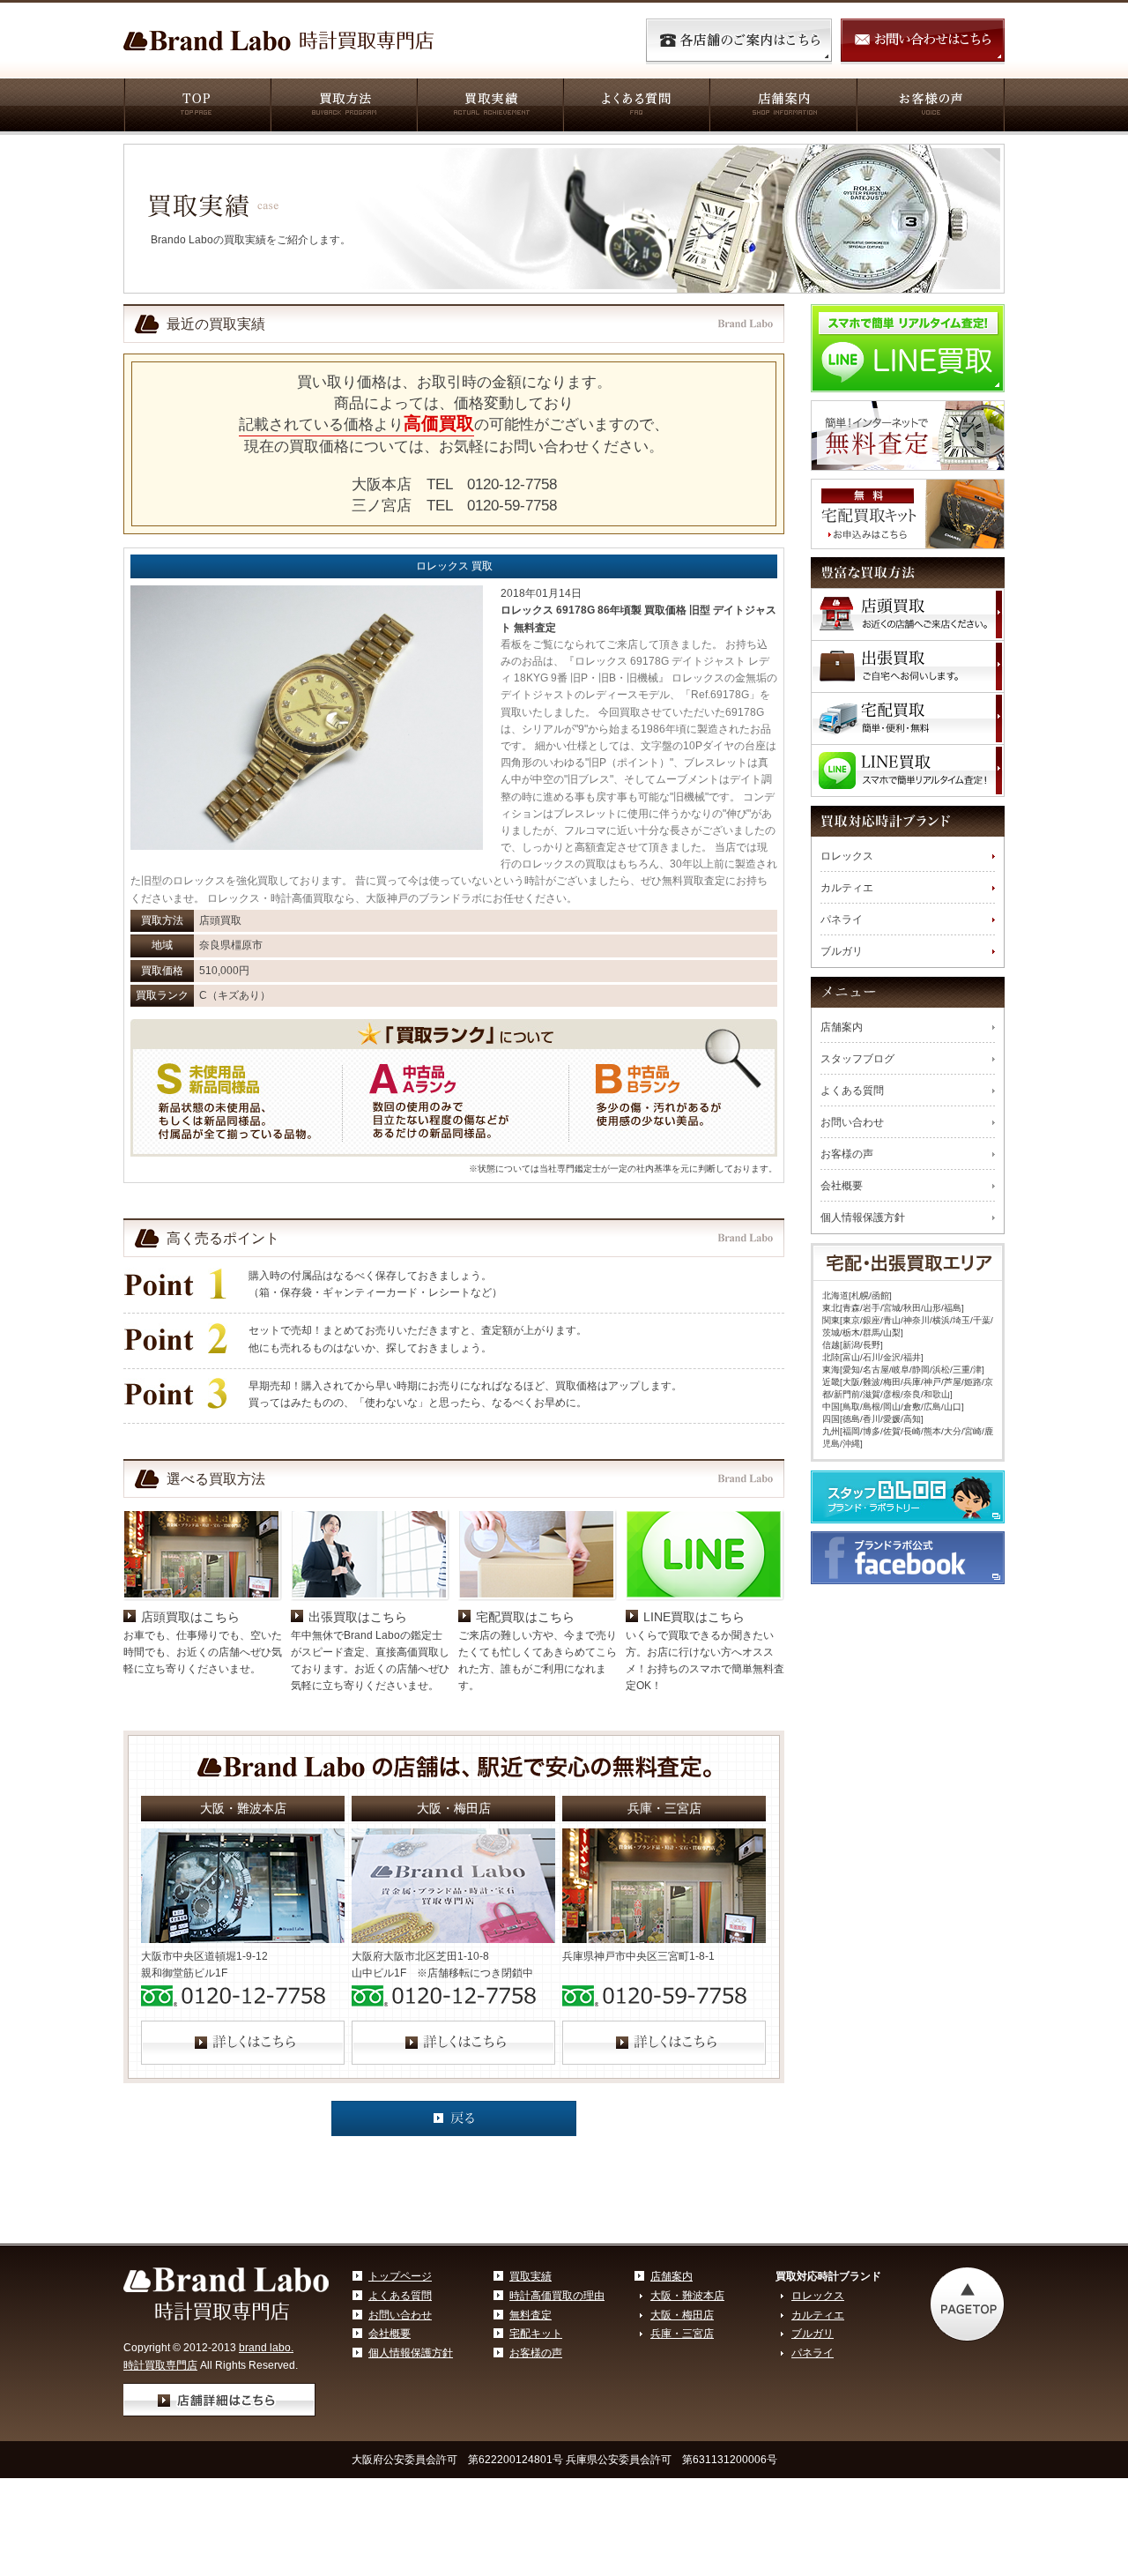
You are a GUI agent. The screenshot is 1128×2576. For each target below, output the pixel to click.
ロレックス (847, 856)
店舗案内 (782, 107)
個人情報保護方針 (863, 1217)
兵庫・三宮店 (682, 2334)
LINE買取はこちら (694, 1617)
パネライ (842, 919)
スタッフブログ (857, 1059)
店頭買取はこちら (190, 1617)
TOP (197, 107)
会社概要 (842, 1186)
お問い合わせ (852, 1122)
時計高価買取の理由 (557, 2296)
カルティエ (847, 888)
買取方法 (343, 107)
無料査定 (531, 2315)
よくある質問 (635, 107)
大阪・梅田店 (682, 2315)
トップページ (400, 2276)
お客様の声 (930, 107)
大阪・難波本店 (687, 2296)
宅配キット (536, 2334)
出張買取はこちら (358, 1617)
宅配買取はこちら (525, 1617)
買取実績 (489, 107)
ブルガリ (842, 951)
